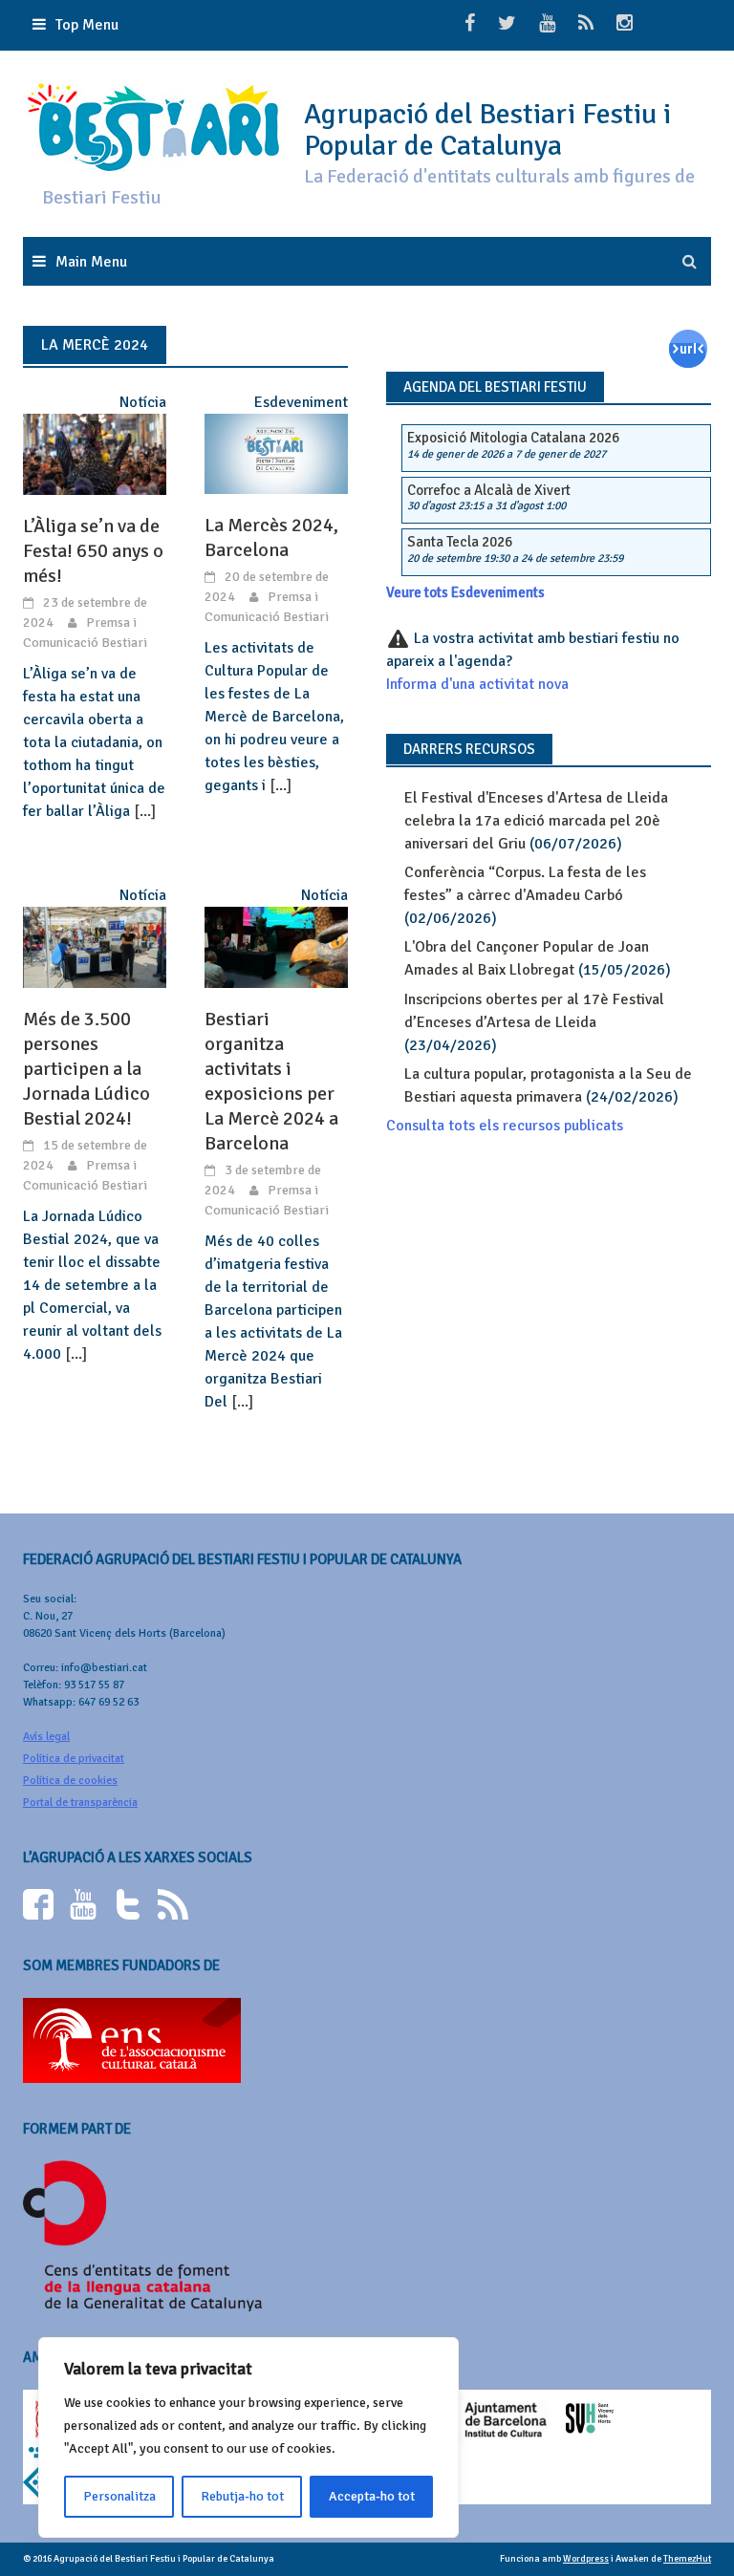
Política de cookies (70, 1781)
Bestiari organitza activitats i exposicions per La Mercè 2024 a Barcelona (271, 1081)
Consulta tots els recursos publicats (505, 1126)
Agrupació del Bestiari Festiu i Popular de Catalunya (487, 130)
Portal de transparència (80, 1803)
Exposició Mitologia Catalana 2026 (513, 438)
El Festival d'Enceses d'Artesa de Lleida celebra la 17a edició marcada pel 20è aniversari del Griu (536, 821)
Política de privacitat (74, 1759)
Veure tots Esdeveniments (465, 592)
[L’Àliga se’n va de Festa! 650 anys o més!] (95, 453)
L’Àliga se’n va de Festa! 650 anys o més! (93, 551)
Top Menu (87, 25)
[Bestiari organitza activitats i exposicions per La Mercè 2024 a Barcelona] (276, 946)
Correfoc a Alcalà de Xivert (489, 490)
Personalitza (119, 2496)
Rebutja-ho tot (242, 2496)
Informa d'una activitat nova (477, 684)
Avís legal (46, 1737)
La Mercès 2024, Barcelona (271, 537)
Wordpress (586, 2559)
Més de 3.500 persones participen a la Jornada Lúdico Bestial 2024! (86, 1069)
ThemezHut (687, 2559)
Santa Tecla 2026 (460, 542)
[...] (145, 811)
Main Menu (91, 262)
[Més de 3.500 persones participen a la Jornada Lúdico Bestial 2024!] (95, 946)
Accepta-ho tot (372, 2496)
